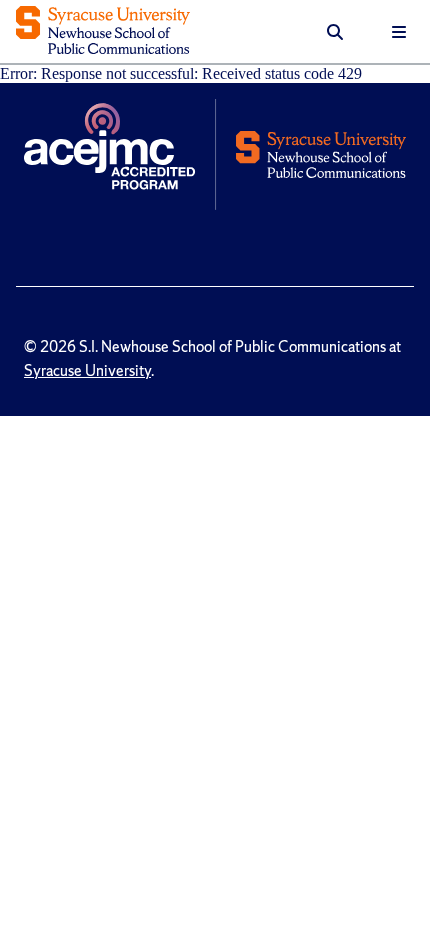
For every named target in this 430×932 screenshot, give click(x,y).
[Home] (103, 32)
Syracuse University (87, 371)
